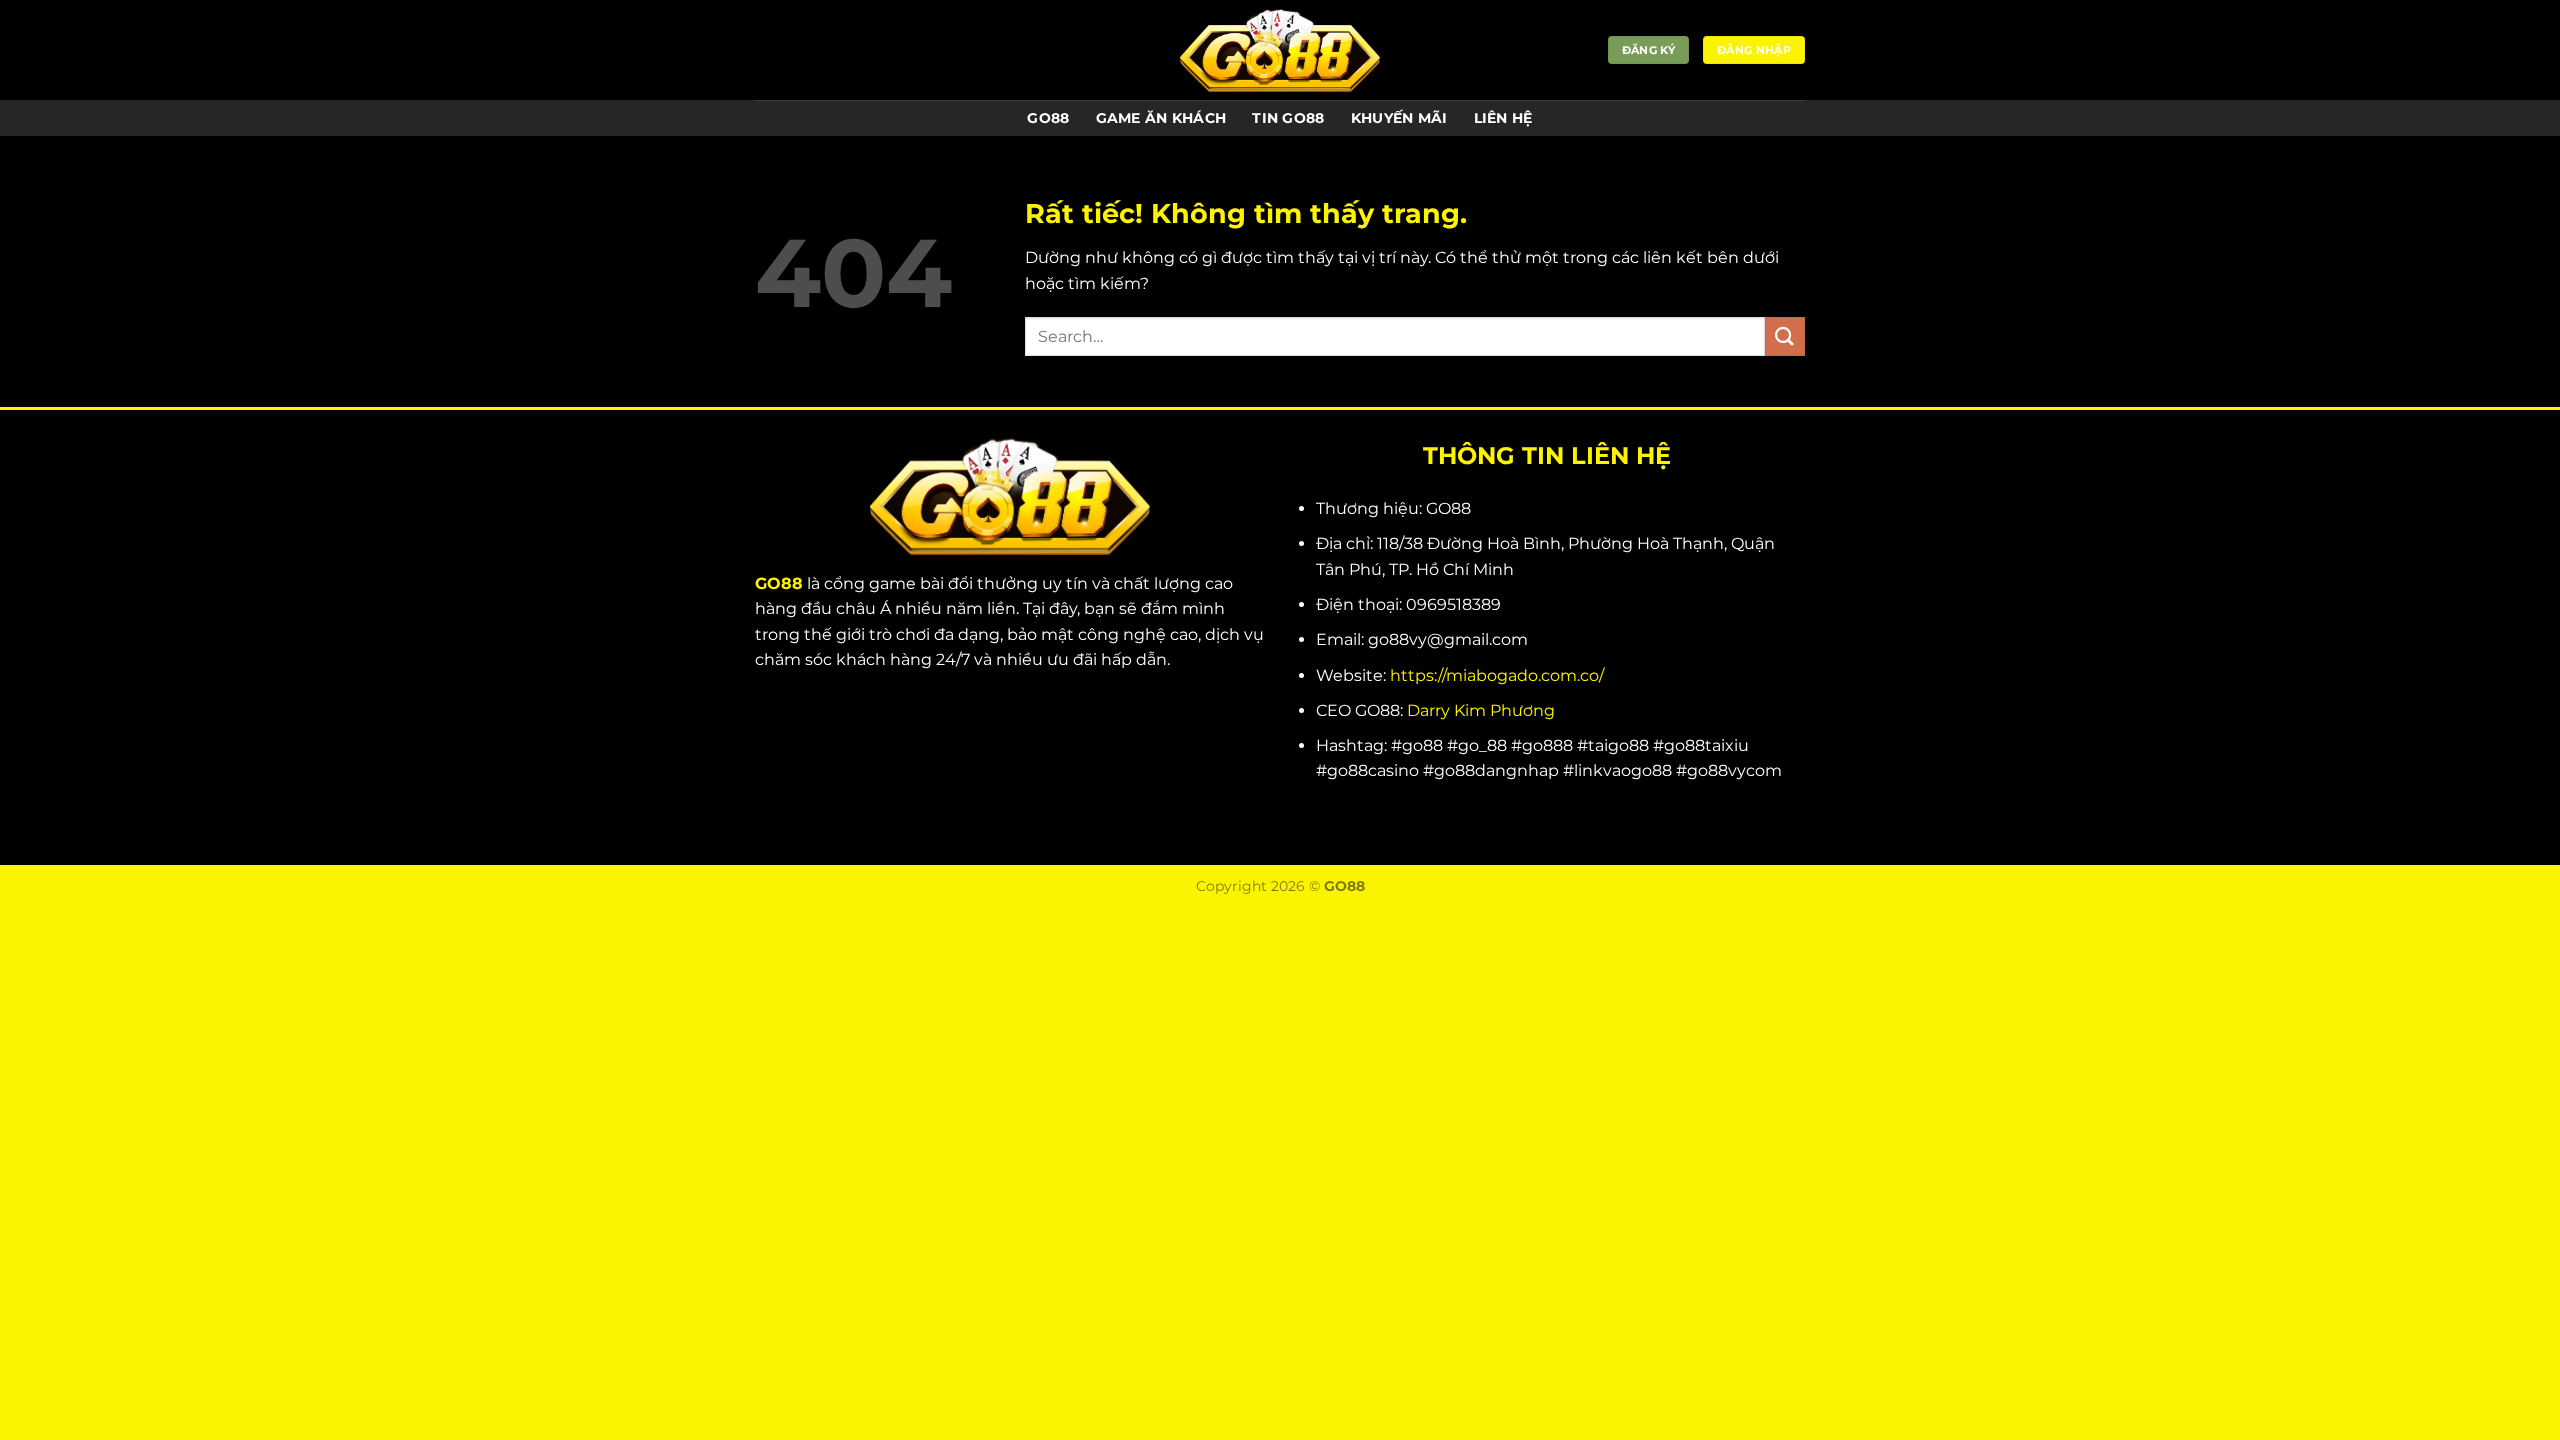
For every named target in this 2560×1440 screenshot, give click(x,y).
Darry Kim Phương (1481, 710)
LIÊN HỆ (1503, 118)
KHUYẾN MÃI (1399, 118)
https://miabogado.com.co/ (1497, 675)
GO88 (1048, 118)
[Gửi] (1785, 336)
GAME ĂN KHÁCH (1161, 118)
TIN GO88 (1288, 118)
